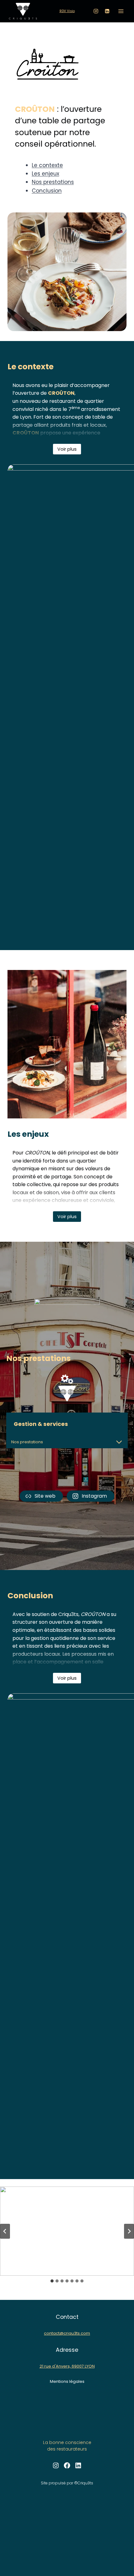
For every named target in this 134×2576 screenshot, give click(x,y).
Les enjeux (45, 174)
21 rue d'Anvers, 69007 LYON (67, 2366)
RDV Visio (67, 11)
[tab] (52, 2281)
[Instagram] (96, 11)
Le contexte (47, 165)
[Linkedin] (107, 11)
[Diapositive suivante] (129, 2231)
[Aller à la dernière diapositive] (5, 2231)
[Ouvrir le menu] (121, 11)
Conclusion (47, 191)
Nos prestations (53, 182)
